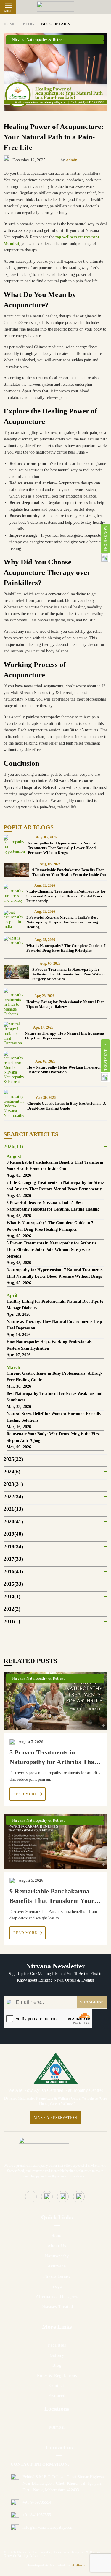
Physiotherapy (57, 2276)
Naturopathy (57, 2256)
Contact (57, 2386)
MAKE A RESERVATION (55, 2118)
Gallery (57, 2355)
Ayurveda (57, 2266)
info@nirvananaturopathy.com (48, 2527)
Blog (57, 2365)
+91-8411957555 (37, 2515)
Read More (26, 1794)
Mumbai (57, 2427)
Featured (57, 2396)
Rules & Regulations (57, 2376)
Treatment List (106, 1056)
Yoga (57, 2286)
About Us (57, 2246)
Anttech (78, 2565)
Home (57, 2236)
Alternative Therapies (57, 2296)
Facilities (57, 2345)
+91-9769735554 (37, 2502)
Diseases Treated (57, 2307)
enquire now (106, 538)
